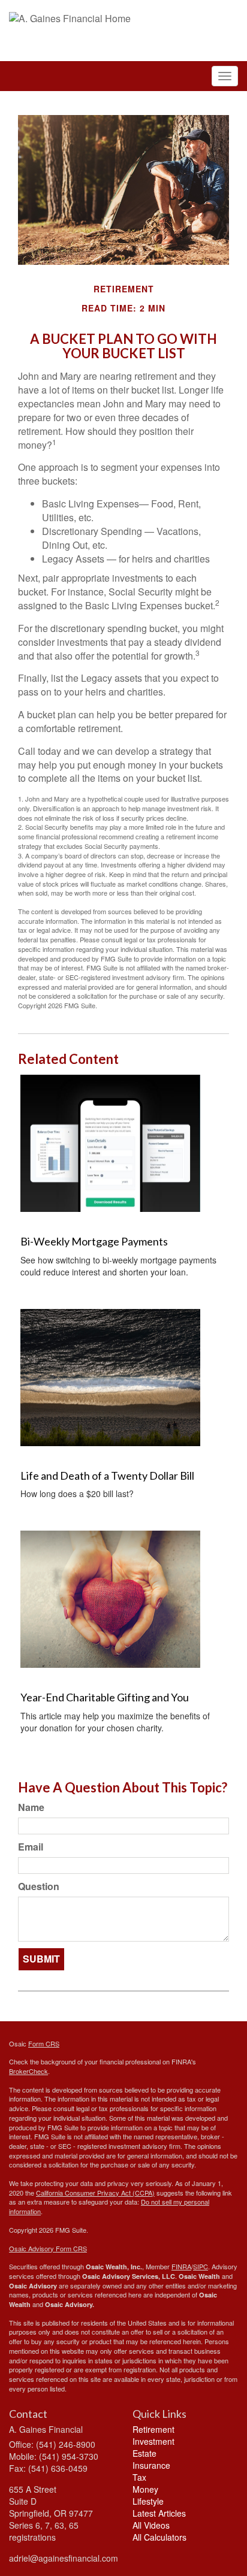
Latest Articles (159, 2513)
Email (31, 1847)
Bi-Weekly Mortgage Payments (94, 1241)
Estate (144, 2453)
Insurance (151, 2465)
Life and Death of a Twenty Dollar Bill (107, 1476)
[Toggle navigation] (225, 76)
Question (39, 1886)
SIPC (201, 2266)
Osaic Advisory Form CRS (48, 2248)
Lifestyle (148, 2501)
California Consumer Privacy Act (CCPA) (95, 2193)
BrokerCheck (28, 2071)
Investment (153, 2441)
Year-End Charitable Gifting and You (105, 1697)
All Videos (151, 2525)
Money (145, 2489)
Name (31, 1807)
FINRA (181, 2266)
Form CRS (44, 2043)
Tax (139, 2477)
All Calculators (159, 2537)
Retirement (153, 2429)
